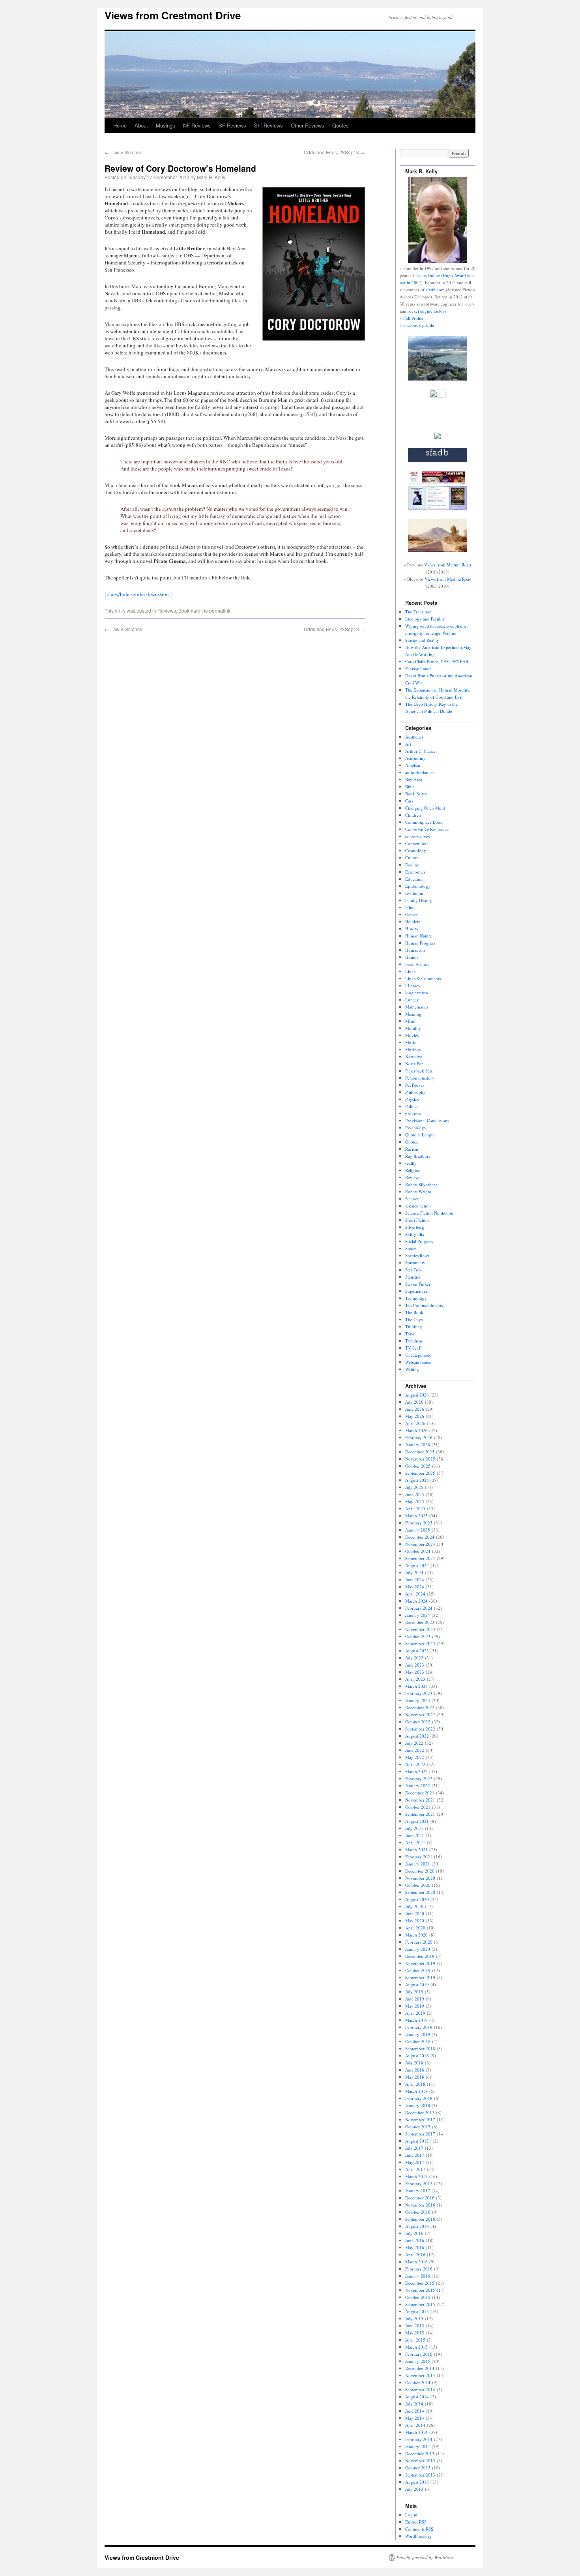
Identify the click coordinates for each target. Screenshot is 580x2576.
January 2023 (418, 1700)
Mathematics (417, 1007)
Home (120, 125)
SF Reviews (232, 125)
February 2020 (419, 1942)
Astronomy (415, 758)
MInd (410, 1021)
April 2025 (415, 1508)
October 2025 (418, 1466)
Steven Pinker (418, 1284)
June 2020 (415, 1913)
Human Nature (419, 936)
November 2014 (420, 2375)
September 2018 (420, 2048)
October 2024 (418, 1551)
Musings (166, 125)
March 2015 (416, 2347)
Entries (416, 2522)
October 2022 (418, 1722)
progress (413, 1113)
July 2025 (414, 1487)
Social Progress (419, 1241)
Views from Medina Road (448, 565)
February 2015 (419, 2354)
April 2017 (415, 2169)
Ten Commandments (424, 1305)
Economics (415, 872)
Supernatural (417, 1291)
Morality (413, 1028)
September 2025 (420, 1473)
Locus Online (428, 275)
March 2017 (416, 2176)
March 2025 (416, 1516)
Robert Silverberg (421, 1184)
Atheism (413, 765)
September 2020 (420, 1892)
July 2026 (414, 1402)
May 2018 (415, 2077)
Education (414, 879)
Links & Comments (423, 978)
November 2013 (420, 2461)
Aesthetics (414, 737)
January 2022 (418, 1786)
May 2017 (415, 2162)
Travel (411, 1334)
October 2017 (418, 2127)
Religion (413, 1170)
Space (411, 1248)
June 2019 (415, 1999)
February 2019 (419, 2027)
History (412, 929)
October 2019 (418, 1970)
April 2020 (415, 1928)
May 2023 (415, 1672)
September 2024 (420, 1558)
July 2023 (414, 1658)
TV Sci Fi (414, 1348)
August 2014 (417, 2397)
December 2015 (420, 2283)
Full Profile (413, 318)
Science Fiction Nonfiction (429, 1213)
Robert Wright (418, 1191)
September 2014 (420, 2389)
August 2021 (417, 1821)
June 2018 (415, 2070)
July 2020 (414, 1906)
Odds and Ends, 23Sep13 (334, 152)
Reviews (167, 610)
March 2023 (416, 1686)
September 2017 (420, 2134)
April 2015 (415, 2340)
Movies (412, 1035)
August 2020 (417, 1899)
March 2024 (416, 1601)
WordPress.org (418, 2536)
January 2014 (418, 2446)
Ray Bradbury (418, 1156)
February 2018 (419, 2098)
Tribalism (414, 1341)
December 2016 (420, 2198)
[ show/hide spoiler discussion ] (138, 594)
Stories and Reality (422, 640)
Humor (412, 957)
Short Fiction (417, 1220)
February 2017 (419, 2183)
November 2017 (420, 2119)
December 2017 (420, 2112)
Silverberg (415, 1227)
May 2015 (415, 2333)
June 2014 (415, 2411)
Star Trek (413, 1270)
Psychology (416, 1128)
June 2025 (415, 1494)
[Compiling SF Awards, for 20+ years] (438, 460)
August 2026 (417, 1395)
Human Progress (420, 943)
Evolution (414, 893)
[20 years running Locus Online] (438, 508)
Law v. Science (123, 152)
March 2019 (416, 2020)
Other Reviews (308, 125)
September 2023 (420, 1643)
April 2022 (415, 1764)
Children (413, 815)
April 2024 (415, 1594)
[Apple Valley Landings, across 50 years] (438, 550)
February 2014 (419, 2439)
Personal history (420, 1078)
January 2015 (418, 2361)
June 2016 (415, 2240)
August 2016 (417, 2226)
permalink (220, 610)
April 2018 (415, 2084)
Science (412, 1199)
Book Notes (416, 794)
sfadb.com (435, 290)
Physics (412, 1099)
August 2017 (417, 2141)
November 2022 (420, 1715)
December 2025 (420, 1452)
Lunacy (412, 1000)
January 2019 (418, 2034)
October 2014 (418, 2382)
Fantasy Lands (418, 668)
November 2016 (420, 2205)
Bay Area (414, 779)
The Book (414, 1312)
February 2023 (419, 1693)
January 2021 (418, 1864)
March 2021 (416, 1850)
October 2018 (418, 2041)
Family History (419, 900)
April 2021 (415, 1842)
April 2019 (415, 2013)
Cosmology (416, 850)
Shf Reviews (268, 125)
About (141, 125)
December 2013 (420, 2453)
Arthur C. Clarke (420, 751)
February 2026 (419, 1437)
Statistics (413, 1277)
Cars (409, 801)
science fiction (418, 1206)
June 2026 (415, 1409)
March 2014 (416, 2432)
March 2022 (416, 1771)
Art (408, 744)
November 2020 (420, 1878)
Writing (412, 1369)
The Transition (418, 612)
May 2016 (415, 2247)
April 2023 (415, 1679)
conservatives (417, 836)
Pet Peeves (415, 1085)
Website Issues (418, 1362)
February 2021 (419, 1857)
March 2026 (416, 1430)
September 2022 (420, 1729)
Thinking (414, 1326)
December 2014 (420, 2368)
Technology (416, 1298)
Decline (412, 865)
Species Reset (417, 1255)
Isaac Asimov (417, 964)
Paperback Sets (419, 1071)
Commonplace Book (424, 822)
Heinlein (413, 921)
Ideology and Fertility (425, 619)
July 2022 (414, 1743)
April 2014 (415, 2425)
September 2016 (420, 2219)
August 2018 (417, 2056)
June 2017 (415, 2155)
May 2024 (415, 1587)
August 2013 (417, 2482)
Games (411, 914)
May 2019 (415, 2006)
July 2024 (414, 1572)
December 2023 (420, 1622)
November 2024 (420, 1544)
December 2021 (420, 1793)
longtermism (417, 993)
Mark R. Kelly (211, 177)
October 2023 (418, 1636)
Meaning (413, 1014)
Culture (412, 858)
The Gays (414, 1319)
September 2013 (420, 2475)
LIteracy (413, 985)
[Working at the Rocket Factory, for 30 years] (438, 437)
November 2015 (420, 2290)
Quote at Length (420, 1135)
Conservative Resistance (427, 829)
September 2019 (420, 1977)
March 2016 (416, 2262)
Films (410, 907)
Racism (412, 1149)
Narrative (414, 1056)
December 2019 (420, 1956)
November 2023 (420, 1629)
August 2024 (417, 1565)
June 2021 (415, 1835)
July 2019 (414, 1992)
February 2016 (419, 2269)
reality (411, 1163)
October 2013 (418, 2468)
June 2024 (415, 1580)
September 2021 (420, 1814)
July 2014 (414, 2404)
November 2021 (420, 1800)
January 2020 (418, 1949)
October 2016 (418, 2212)
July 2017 (414, 2148)
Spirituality (415, 1263)
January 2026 (418, 1445)
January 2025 (418, 1530)
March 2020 (416, 1935)
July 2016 (414, 2233)
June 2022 (415, 1750)
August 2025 (417, 1480)
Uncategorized (418, 1355)
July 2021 (414, 1828)
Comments (419, 2529)
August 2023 (417, 1651)
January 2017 (418, 2191)
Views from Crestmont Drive (173, 15)
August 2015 (417, 2311)
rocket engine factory (427, 311)
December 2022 (420, 1707)
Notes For (414, 1064)
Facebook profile (419, 325)
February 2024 (419, 1608)
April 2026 (415, 1423)
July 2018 (414, 2063)
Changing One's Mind (425, 808)
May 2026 (415, 1416)
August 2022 (417, 1736)
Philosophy (415, 1092)
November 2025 (420, 1459)
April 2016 (415, 2254)
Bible (410, 786)
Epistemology (418, 886)
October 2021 (418, 1807)
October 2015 (418, 2297)
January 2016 (418, 2276)
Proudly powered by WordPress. (426, 2557)
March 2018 (416, 2091)
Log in (411, 2515)
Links (410, 971)
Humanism (415, 950)
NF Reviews (197, 125)
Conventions (417, 843)
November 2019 (420, 1963)
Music (411, 1042)
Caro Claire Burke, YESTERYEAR (437, 661)
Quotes (341, 125)
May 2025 (415, 1501)
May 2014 (415, 2418)
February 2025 (419, 1523)
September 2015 (420, 2304)
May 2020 (415, 1921)
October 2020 (418, 1885)
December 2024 (420, 1537)
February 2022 (419, 1778)
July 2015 (414, 2318)
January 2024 (418, 1615)
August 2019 (417, 1984)
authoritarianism (420, 772)
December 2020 (420, 1871)
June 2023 (415, 1665)
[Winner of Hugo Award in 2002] (438, 396)
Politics (412, 1106)
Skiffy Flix (415, 1234)
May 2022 (415, 1757)
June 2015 (415, 2326)
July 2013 (414, 2489)
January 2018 (418, 2105)
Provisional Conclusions (427, 1120)
